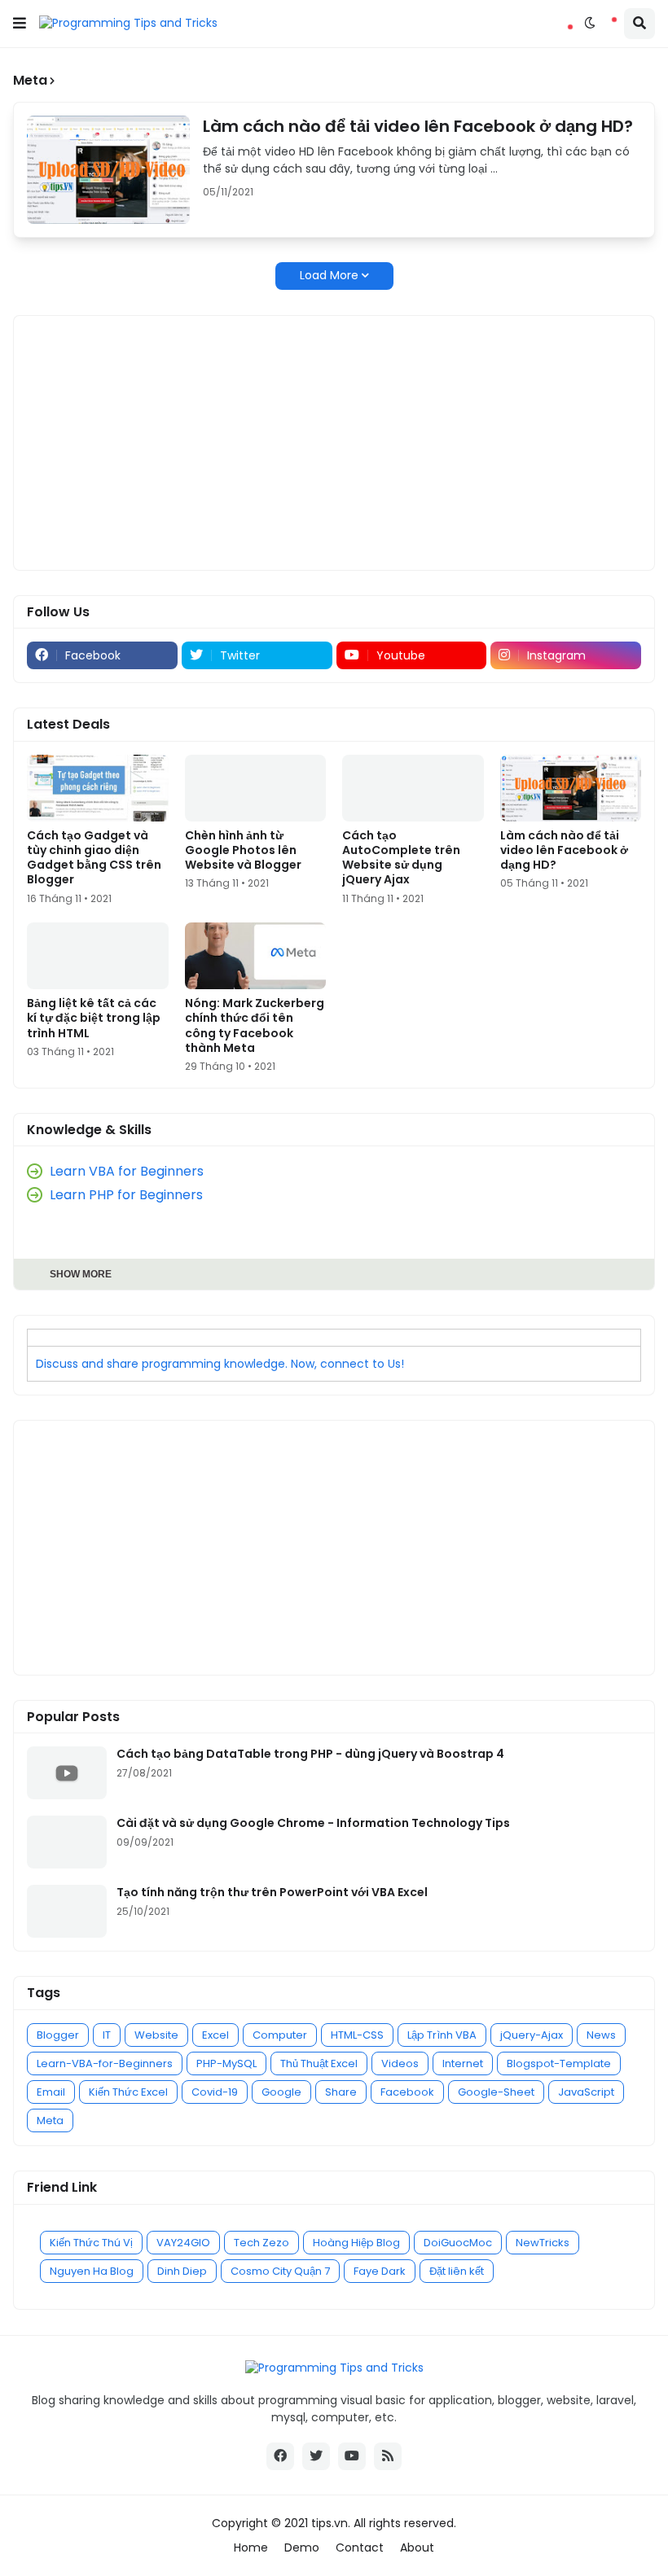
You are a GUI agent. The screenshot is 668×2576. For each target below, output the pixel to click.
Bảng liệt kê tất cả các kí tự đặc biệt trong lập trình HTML (94, 1018)
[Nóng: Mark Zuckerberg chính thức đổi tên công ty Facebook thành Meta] (256, 956)
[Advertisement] (334, 443)
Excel (215, 2035)
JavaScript (586, 2092)
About (417, 2548)
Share (341, 2092)
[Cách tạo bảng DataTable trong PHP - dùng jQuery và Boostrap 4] (67, 1773)
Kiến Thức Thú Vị (91, 2243)
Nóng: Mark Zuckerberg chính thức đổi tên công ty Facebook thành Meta (255, 1025)
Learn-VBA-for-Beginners (105, 2063)
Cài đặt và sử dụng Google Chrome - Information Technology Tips (313, 1823)
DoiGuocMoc (458, 2243)
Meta (50, 2120)
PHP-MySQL (226, 2063)
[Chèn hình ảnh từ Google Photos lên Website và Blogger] (256, 788)
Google (281, 2092)
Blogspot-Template (559, 2063)
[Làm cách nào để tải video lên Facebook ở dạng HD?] (108, 170)
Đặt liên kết (457, 2271)
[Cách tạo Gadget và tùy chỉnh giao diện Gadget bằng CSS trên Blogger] (98, 788)
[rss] (388, 2456)
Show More (81, 1274)
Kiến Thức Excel (128, 2092)
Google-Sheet (496, 2092)
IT (107, 2035)
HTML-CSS (357, 2035)
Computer (280, 2035)
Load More (329, 275)
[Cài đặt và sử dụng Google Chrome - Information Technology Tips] (67, 1842)
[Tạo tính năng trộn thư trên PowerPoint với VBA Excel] (67, 1911)
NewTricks (543, 2243)
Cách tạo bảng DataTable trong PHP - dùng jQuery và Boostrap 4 (310, 1754)
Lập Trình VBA (442, 2035)
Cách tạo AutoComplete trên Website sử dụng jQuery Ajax (401, 858)
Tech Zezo (261, 2243)
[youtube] (352, 2456)
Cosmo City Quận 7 (280, 2271)
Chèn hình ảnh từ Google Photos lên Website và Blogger (243, 850)
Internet (463, 2063)
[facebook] (280, 2456)
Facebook (407, 2092)
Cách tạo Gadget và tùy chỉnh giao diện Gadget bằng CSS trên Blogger (94, 858)
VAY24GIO (183, 2243)
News (601, 2035)
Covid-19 (215, 2092)
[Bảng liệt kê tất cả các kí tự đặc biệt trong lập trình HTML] (98, 956)
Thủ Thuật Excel (319, 2063)
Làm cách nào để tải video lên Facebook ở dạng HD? (418, 126)
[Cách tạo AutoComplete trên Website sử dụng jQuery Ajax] (413, 788)
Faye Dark (380, 2271)
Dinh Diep (182, 2271)
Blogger (58, 2035)
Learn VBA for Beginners (127, 1171)
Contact (360, 2548)
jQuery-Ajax (532, 2035)
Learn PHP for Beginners (126, 1195)
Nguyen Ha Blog (92, 2271)
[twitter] (316, 2456)
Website (156, 2035)
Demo (302, 2548)
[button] (20, 24)
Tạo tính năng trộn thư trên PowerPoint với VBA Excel (272, 1892)
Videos (400, 2063)
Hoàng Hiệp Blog (356, 2243)
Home (251, 2548)
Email (51, 2092)
